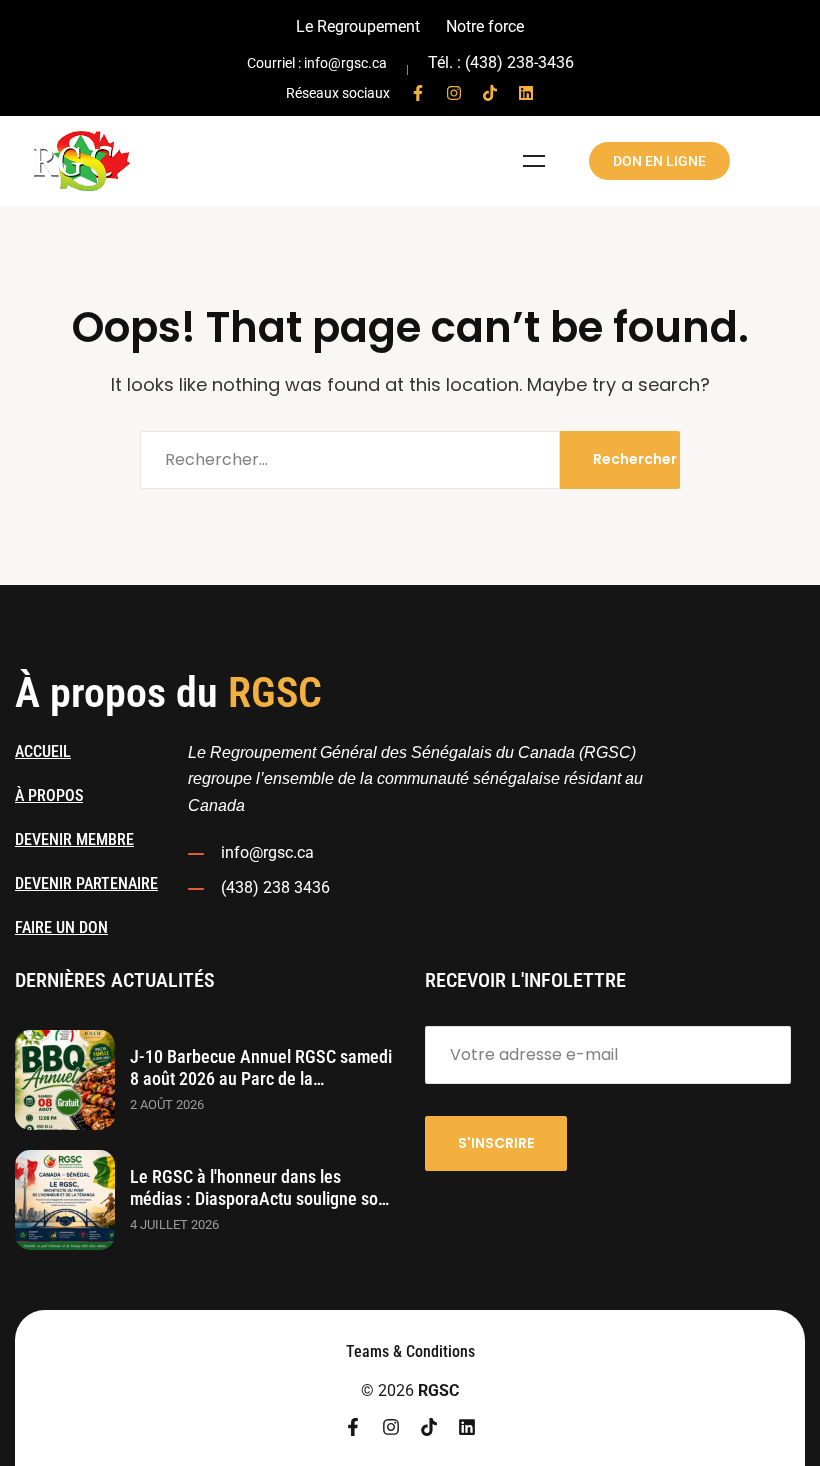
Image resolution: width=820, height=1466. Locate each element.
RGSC (438, 1390)
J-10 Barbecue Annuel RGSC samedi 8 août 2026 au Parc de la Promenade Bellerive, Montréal (261, 1079)
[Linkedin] (526, 93)
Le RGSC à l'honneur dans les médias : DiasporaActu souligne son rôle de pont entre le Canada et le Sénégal (258, 1210)
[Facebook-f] (418, 93)
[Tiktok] (490, 93)
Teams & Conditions (410, 1351)
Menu (534, 161)
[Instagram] (454, 93)
